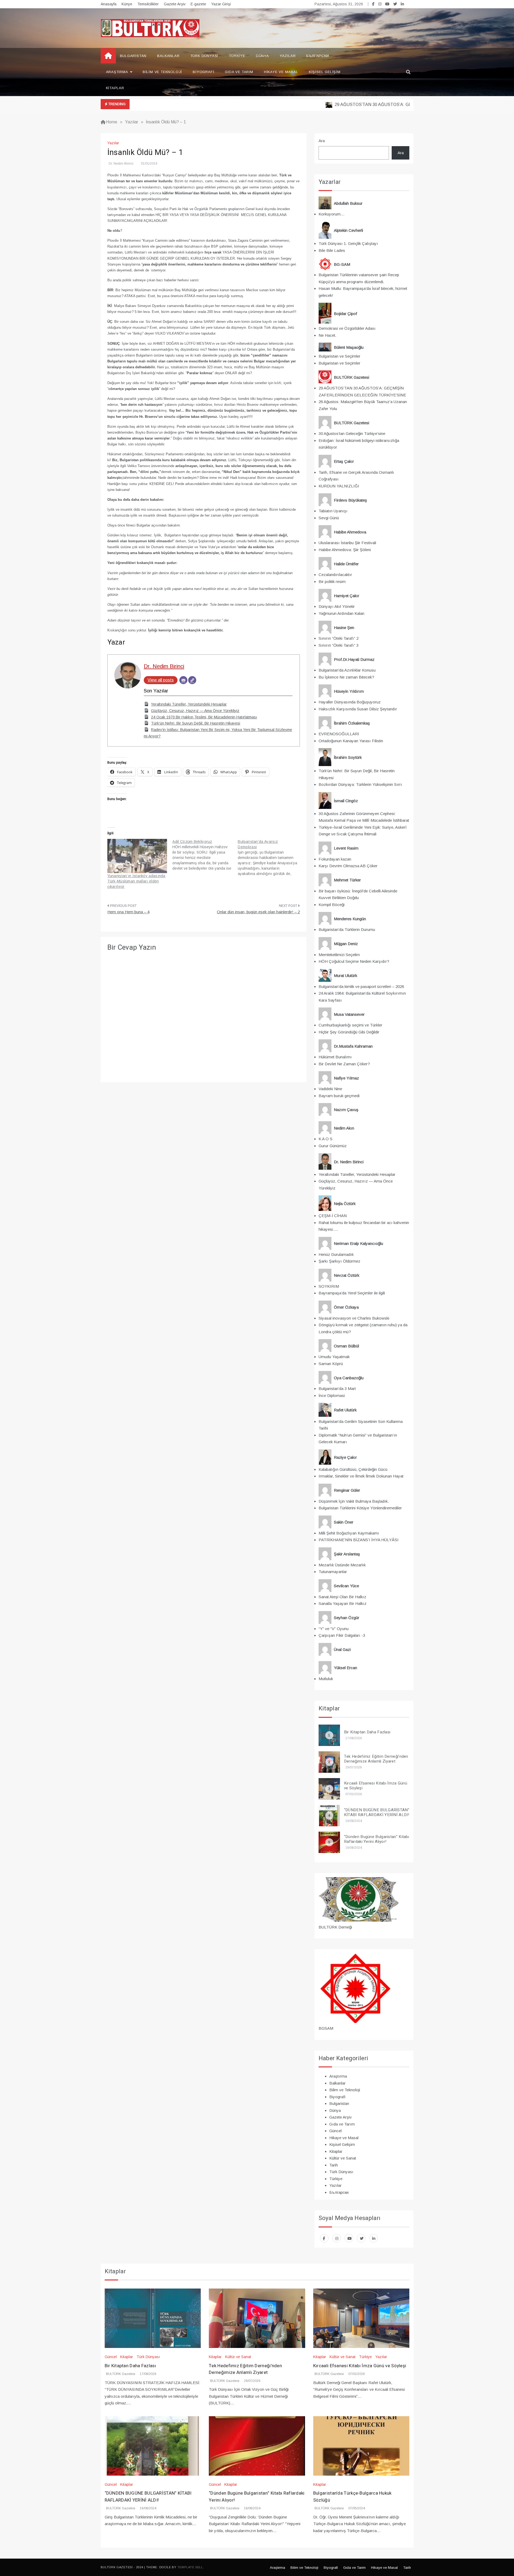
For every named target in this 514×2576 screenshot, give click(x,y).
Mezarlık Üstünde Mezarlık (342, 1565)
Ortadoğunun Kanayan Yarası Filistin (351, 741)
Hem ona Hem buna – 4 (128, 912)
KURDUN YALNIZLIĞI (339, 486)
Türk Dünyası (204, 56)
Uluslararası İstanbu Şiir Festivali (347, 543)
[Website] (192, 680)
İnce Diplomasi (332, 1395)
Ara (322, 141)
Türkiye (237, 56)
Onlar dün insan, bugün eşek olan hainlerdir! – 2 (258, 912)
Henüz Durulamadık (336, 1254)
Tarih (334, 2165)
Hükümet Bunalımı (335, 1057)
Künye (127, 4)
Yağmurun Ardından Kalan (341, 613)
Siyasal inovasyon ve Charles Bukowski (354, 1318)
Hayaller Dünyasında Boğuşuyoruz (350, 702)
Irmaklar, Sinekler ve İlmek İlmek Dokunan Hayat (361, 1476)
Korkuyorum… (332, 214)
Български (318, 56)
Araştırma (117, 72)
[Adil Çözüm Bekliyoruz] (205, 855)
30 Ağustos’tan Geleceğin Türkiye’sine (352, 433)
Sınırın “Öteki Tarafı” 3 (339, 645)
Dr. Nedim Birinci (121, 164)
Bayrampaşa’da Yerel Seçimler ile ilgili (352, 1293)
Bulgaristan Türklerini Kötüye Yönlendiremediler (360, 1508)
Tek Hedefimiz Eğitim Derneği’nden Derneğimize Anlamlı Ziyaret (376, 1759)
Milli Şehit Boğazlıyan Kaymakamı (349, 1533)
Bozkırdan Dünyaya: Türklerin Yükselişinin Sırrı (360, 784)
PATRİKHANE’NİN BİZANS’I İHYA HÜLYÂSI (359, 1540)
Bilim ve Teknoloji (162, 72)
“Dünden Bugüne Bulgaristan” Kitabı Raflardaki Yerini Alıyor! (377, 1839)
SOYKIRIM (329, 1286)
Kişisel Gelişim (325, 72)
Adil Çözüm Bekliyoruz (192, 842)
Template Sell (190, 2567)
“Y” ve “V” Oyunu (334, 1629)
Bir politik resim (332, 582)
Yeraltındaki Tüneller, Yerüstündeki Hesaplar (189, 704)
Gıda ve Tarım (239, 72)
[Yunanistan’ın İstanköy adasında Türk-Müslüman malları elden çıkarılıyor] (137, 856)
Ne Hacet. (327, 335)
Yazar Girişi (221, 4)
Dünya (262, 56)
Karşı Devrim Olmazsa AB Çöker (348, 866)
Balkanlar (168, 56)
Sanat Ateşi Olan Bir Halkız (342, 1597)
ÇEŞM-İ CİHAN (333, 1216)
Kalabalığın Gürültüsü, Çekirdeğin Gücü (353, 1469)
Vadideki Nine (330, 1089)
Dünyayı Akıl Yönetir (337, 606)
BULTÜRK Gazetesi (121, 2374)
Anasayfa (109, 4)
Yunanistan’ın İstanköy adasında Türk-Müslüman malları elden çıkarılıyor (136, 881)
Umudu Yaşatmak (334, 1357)
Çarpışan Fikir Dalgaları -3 (342, 1635)
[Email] (183, 680)
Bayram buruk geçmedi (339, 1096)
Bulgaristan (133, 56)
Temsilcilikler (148, 4)
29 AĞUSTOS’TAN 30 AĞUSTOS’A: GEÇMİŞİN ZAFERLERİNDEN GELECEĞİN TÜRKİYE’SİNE (386, 105)
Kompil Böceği (332, 905)
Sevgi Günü (329, 518)
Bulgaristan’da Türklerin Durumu (347, 929)
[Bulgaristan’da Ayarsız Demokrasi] (270, 858)
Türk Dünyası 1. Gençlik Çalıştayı (348, 243)
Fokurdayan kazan (335, 859)
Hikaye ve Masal (281, 72)
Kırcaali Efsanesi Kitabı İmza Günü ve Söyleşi (376, 1786)
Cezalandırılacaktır (335, 575)
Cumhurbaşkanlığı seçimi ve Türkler (350, 1025)
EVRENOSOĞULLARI (339, 734)
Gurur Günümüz (333, 1146)
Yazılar (288, 56)
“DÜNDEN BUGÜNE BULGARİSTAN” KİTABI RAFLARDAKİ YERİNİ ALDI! (377, 1812)
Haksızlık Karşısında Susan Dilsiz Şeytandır (358, 709)
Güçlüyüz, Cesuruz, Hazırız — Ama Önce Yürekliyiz (195, 711)
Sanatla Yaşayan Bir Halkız (343, 1603)
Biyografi (203, 72)
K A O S (326, 1139)
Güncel (335, 2131)
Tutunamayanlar (333, 1572)
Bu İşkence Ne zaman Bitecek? (346, 677)
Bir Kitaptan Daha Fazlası (367, 1732)
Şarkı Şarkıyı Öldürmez (339, 1261)
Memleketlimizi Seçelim (339, 955)
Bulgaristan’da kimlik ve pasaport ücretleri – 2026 (361, 986)
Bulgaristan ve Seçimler (339, 356)
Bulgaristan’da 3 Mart (337, 1389)
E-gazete (198, 4)
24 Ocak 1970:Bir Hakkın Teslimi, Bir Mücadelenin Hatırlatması (204, 717)
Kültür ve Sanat (343, 2158)
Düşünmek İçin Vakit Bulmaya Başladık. (354, 1501)
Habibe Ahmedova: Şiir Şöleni (345, 550)
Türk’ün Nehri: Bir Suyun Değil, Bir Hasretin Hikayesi (196, 723)
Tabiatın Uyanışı (333, 511)
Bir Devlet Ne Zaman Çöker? (344, 1064)
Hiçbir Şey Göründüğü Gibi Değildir (349, 1032)
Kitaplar (115, 88)
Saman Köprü (331, 1364)
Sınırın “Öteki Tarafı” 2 (339, 638)
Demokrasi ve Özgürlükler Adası (347, 328)
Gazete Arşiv (175, 4)
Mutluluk (326, 1679)
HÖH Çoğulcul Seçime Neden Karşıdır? (354, 961)
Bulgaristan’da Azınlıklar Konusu (347, 670)
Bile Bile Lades (332, 250)
